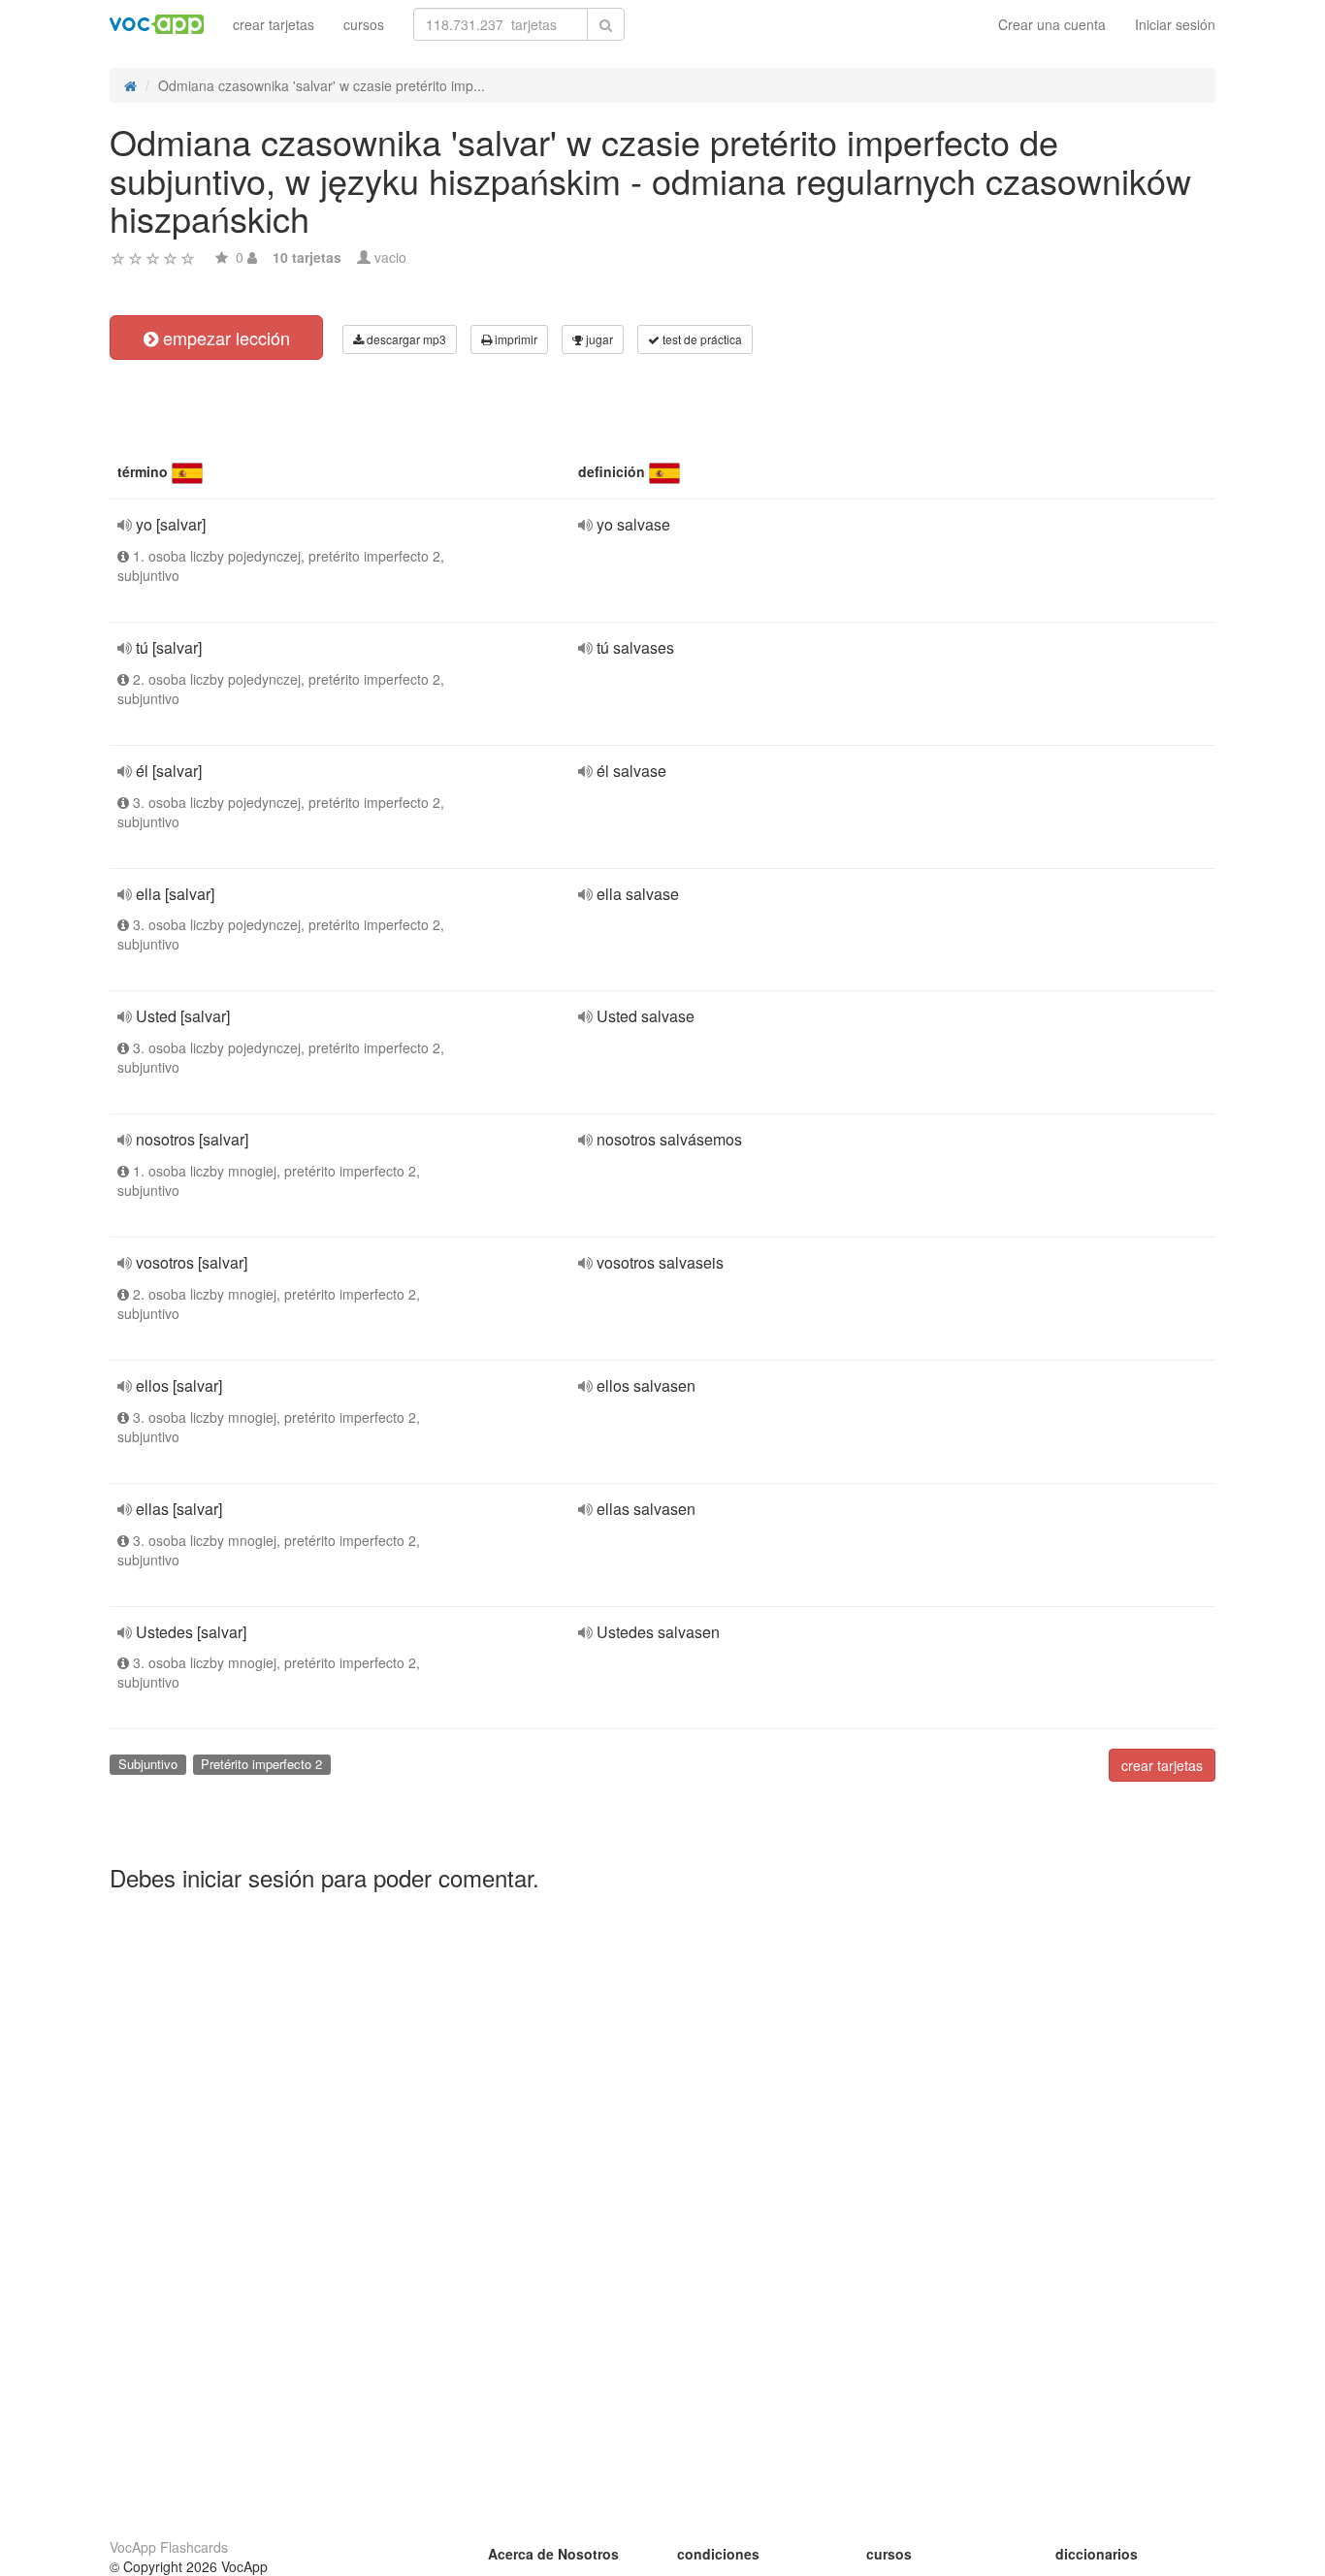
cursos (364, 24)
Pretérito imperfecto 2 (261, 1764)
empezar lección (224, 338)
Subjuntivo (148, 1764)
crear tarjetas (274, 24)
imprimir (515, 339)
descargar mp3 (405, 339)
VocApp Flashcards (169, 2547)
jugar (598, 339)
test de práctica (701, 339)
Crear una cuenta (1052, 24)
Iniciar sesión (1175, 24)
